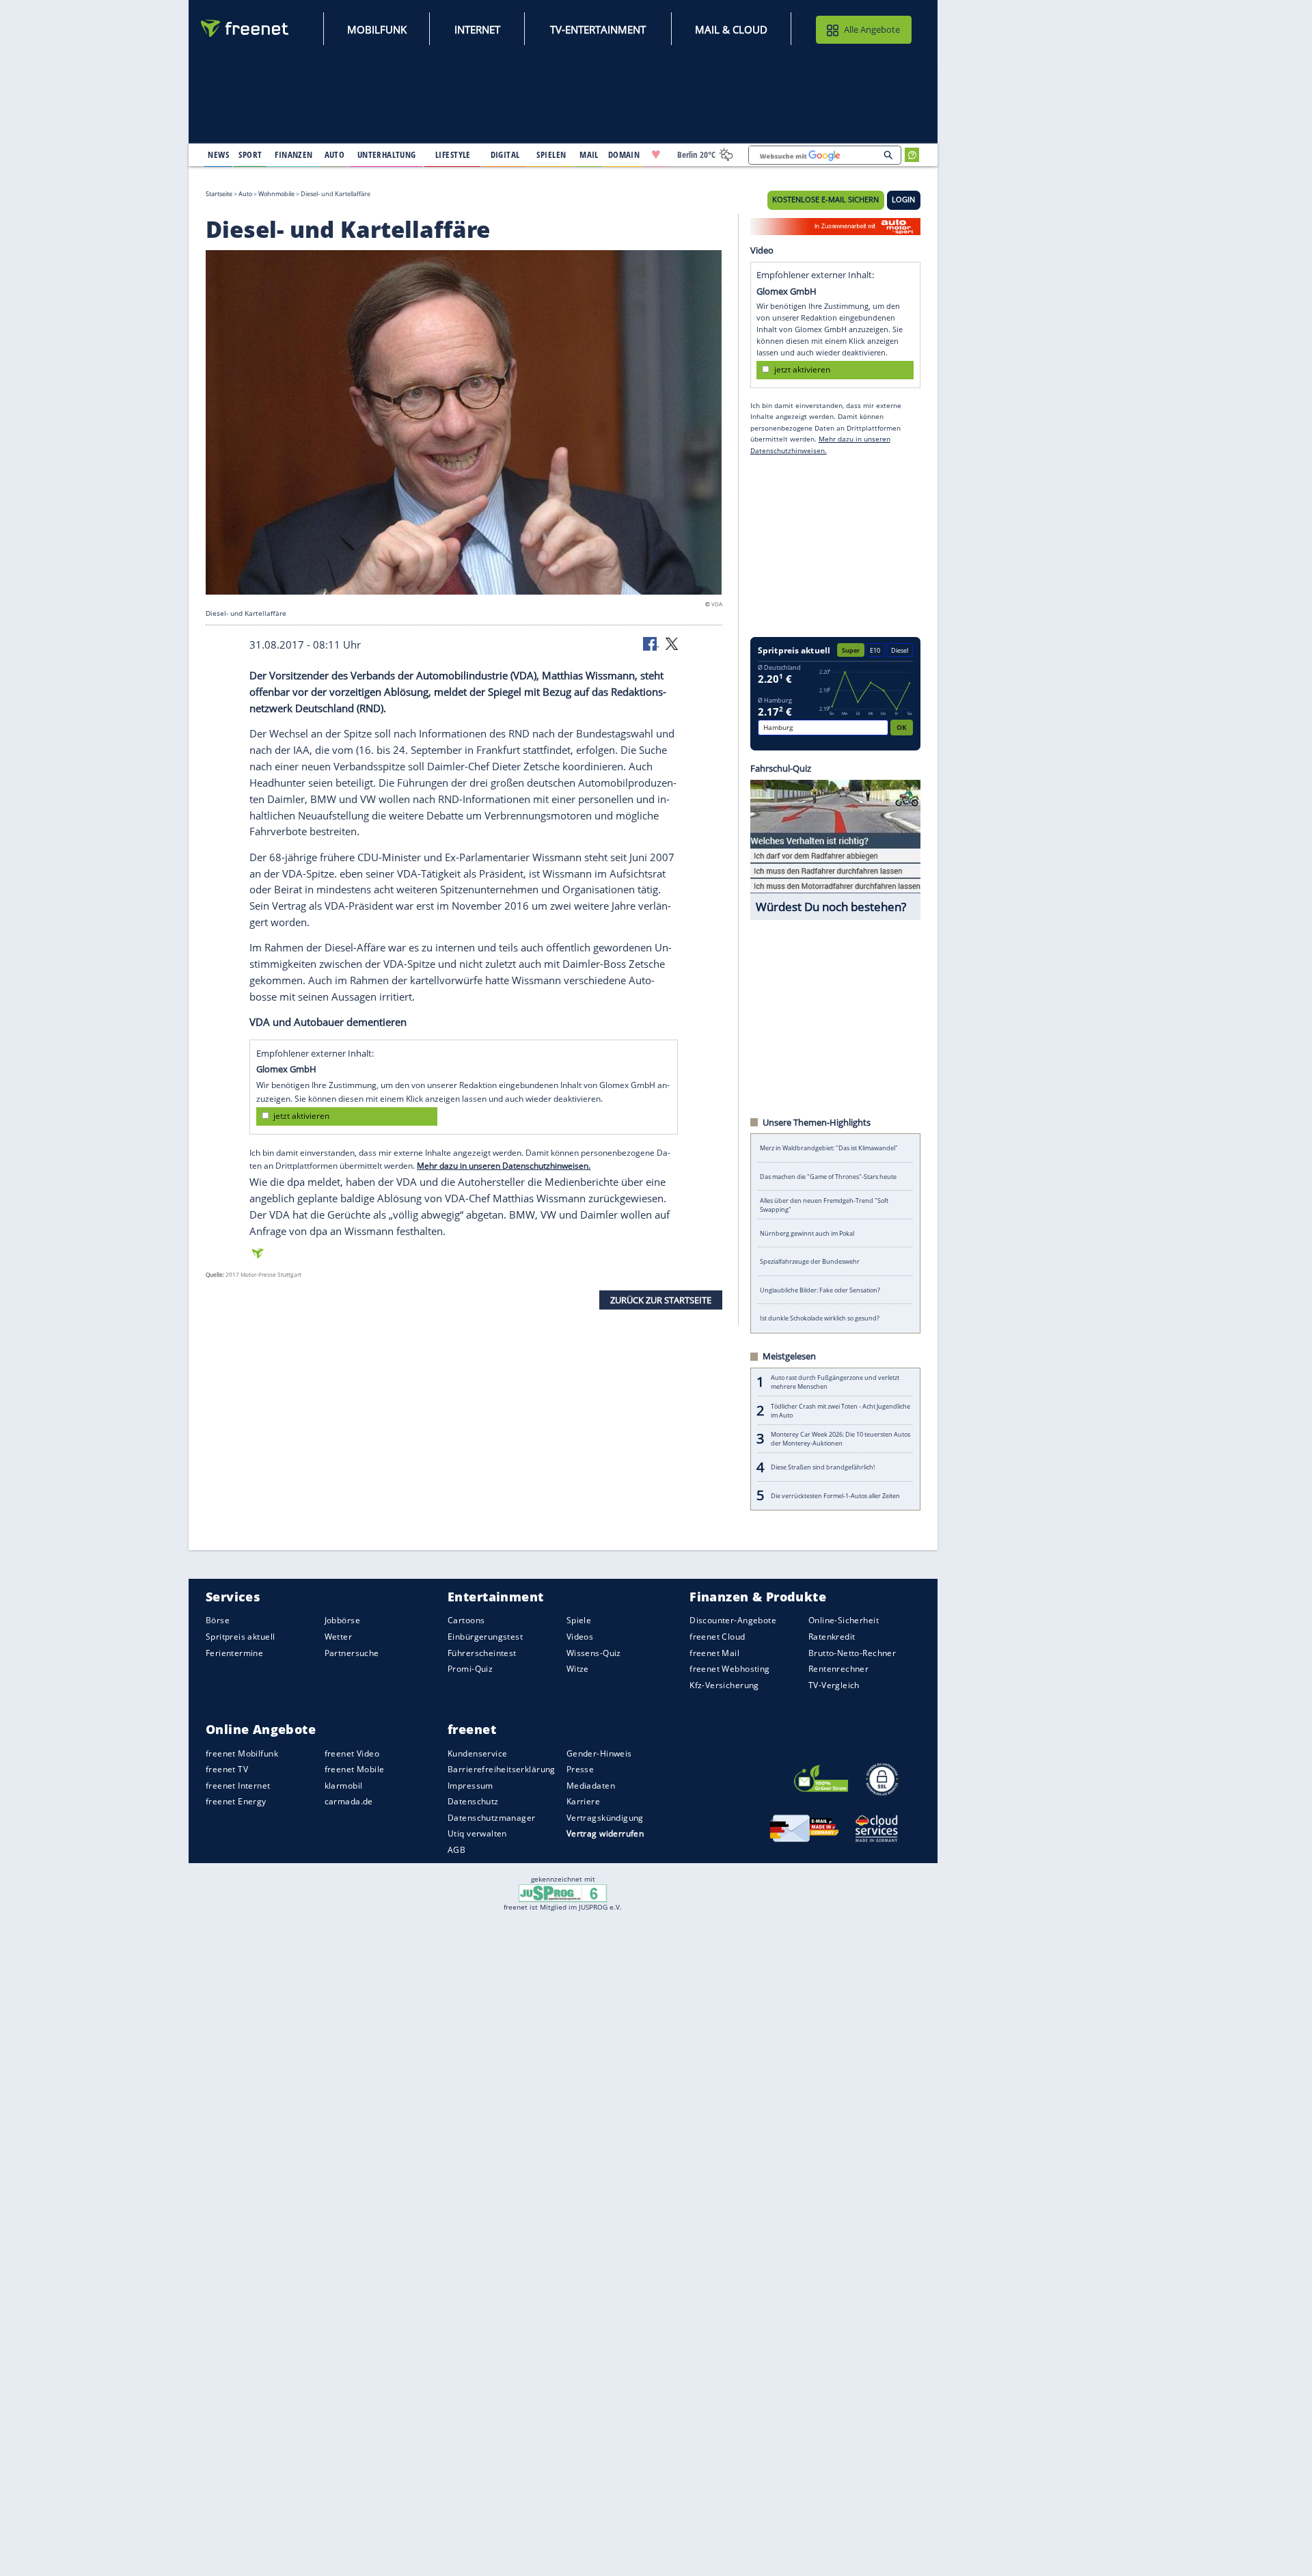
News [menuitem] (218, 154)
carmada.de (349, 1801)
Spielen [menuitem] (551, 154)
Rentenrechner (838, 1669)
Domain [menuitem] (624, 154)
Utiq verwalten (477, 1833)
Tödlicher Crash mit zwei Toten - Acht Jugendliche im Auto (840, 1411)
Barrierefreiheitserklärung (502, 1769)
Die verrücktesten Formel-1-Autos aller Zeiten (835, 1496)
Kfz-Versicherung (724, 1684)
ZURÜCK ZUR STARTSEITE (661, 1299)
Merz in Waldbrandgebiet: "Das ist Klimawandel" (829, 1148)
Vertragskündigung (605, 1817)
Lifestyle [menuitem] (453, 154)
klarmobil (344, 1785)
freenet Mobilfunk (242, 1753)
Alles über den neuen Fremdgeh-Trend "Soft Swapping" (824, 1205)
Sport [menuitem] (250, 154)
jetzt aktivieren (301, 1116)
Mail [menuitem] (589, 154)
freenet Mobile (355, 1769)
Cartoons (466, 1620)
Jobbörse (342, 1620)
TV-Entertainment (598, 29)
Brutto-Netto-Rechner (852, 1652)
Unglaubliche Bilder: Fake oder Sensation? (820, 1290)
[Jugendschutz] (563, 1893)
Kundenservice (477, 1753)
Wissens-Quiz (594, 1652)
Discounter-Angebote (733, 1620)
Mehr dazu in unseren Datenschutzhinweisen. (504, 1166)
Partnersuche (352, 1652)
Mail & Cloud (731, 29)
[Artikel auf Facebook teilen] (651, 643)
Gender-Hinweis (599, 1753)
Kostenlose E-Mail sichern (825, 200)
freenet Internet (238, 1785)
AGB (456, 1850)
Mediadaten (591, 1785)
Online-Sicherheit (844, 1620)
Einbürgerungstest (485, 1637)
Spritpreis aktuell (240, 1637)
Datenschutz (473, 1801)
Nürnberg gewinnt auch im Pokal (807, 1233)
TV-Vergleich (834, 1684)
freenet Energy (236, 1801)
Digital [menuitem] (505, 154)
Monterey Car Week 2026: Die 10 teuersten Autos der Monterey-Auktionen (840, 1439)
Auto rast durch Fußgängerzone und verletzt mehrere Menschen (835, 1382)
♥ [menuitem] (656, 154)
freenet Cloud (717, 1637)
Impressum (470, 1785)
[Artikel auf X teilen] (672, 643)
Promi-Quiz (470, 1669)
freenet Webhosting (729, 1669)
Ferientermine (234, 1652)
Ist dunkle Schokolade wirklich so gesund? (820, 1318)
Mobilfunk (377, 29)
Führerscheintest (482, 1652)
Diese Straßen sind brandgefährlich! (823, 1467)
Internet (477, 29)
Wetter (339, 1637)
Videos (580, 1637)
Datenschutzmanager (491, 1817)
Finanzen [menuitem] (293, 154)
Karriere (583, 1801)
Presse (580, 1769)
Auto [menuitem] (335, 154)
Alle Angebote (872, 29)
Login (903, 200)
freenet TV (227, 1769)
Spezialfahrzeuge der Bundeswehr (810, 1261)
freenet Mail (714, 1652)
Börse (218, 1620)
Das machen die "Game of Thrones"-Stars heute (828, 1177)
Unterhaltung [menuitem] (387, 154)
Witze (578, 1669)
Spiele (579, 1620)
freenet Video (352, 1753)
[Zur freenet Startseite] (245, 28)
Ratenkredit (832, 1637)
